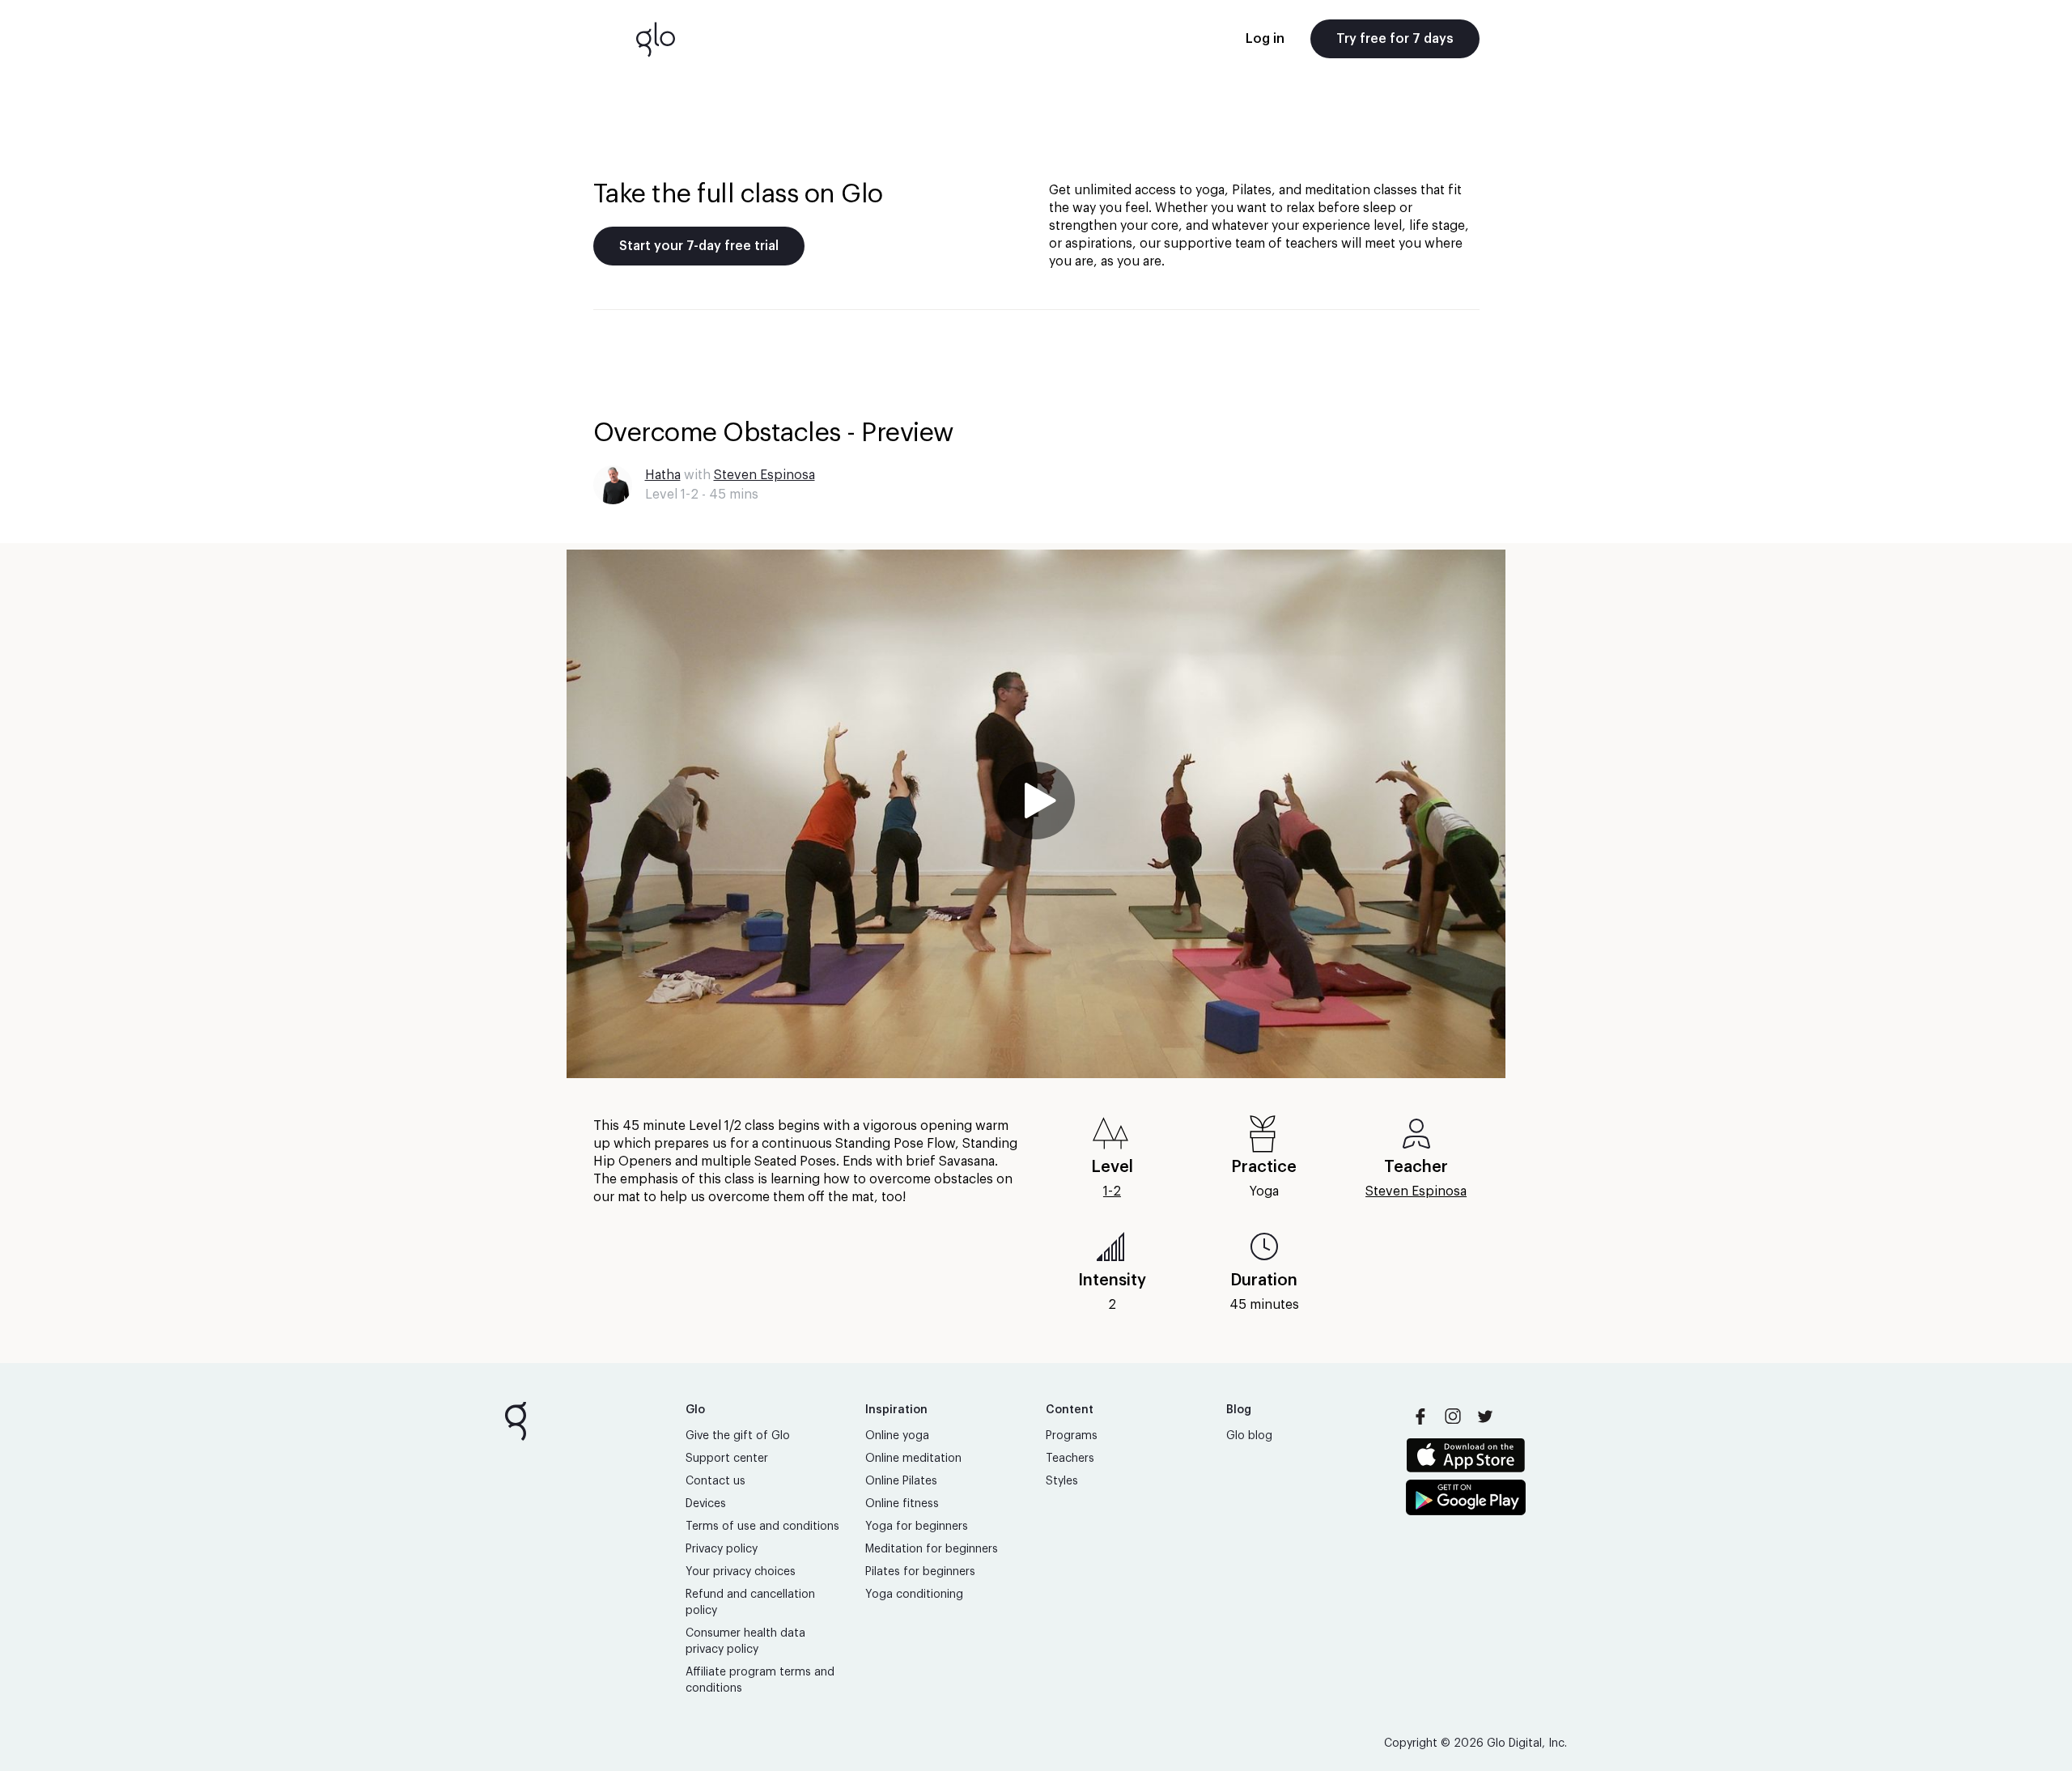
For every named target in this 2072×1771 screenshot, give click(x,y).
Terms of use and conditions (762, 1527)
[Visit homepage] (656, 39)
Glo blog (1249, 1436)
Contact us (715, 1481)
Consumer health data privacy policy (745, 1641)
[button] (1036, 814)
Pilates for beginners (920, 1572)
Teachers (1070, 1459)
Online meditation (913, 1459)
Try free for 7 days (1395, 39)
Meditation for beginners (932, 1549)
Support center (727, 1459)
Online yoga (897, 1436)
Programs (1072, 1436)
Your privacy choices (741, 1572)
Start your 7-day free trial (699, 246)
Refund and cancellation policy (750, 1603)
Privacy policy (722, 1549)
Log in (1265, 39)
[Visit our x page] (1485, 1416)
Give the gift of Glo (738, 1436)
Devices (706, 1504)
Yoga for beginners (917, 1527)
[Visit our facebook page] (1420, 1416)
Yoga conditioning (914, 1595)
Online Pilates (901, 1481)
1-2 (1112, 1191)
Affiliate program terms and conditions (760, 1680)
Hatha (663, 475)
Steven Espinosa (764, 475)
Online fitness (902, 1504)
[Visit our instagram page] (1453, 1416)
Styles (1062, 1481)
